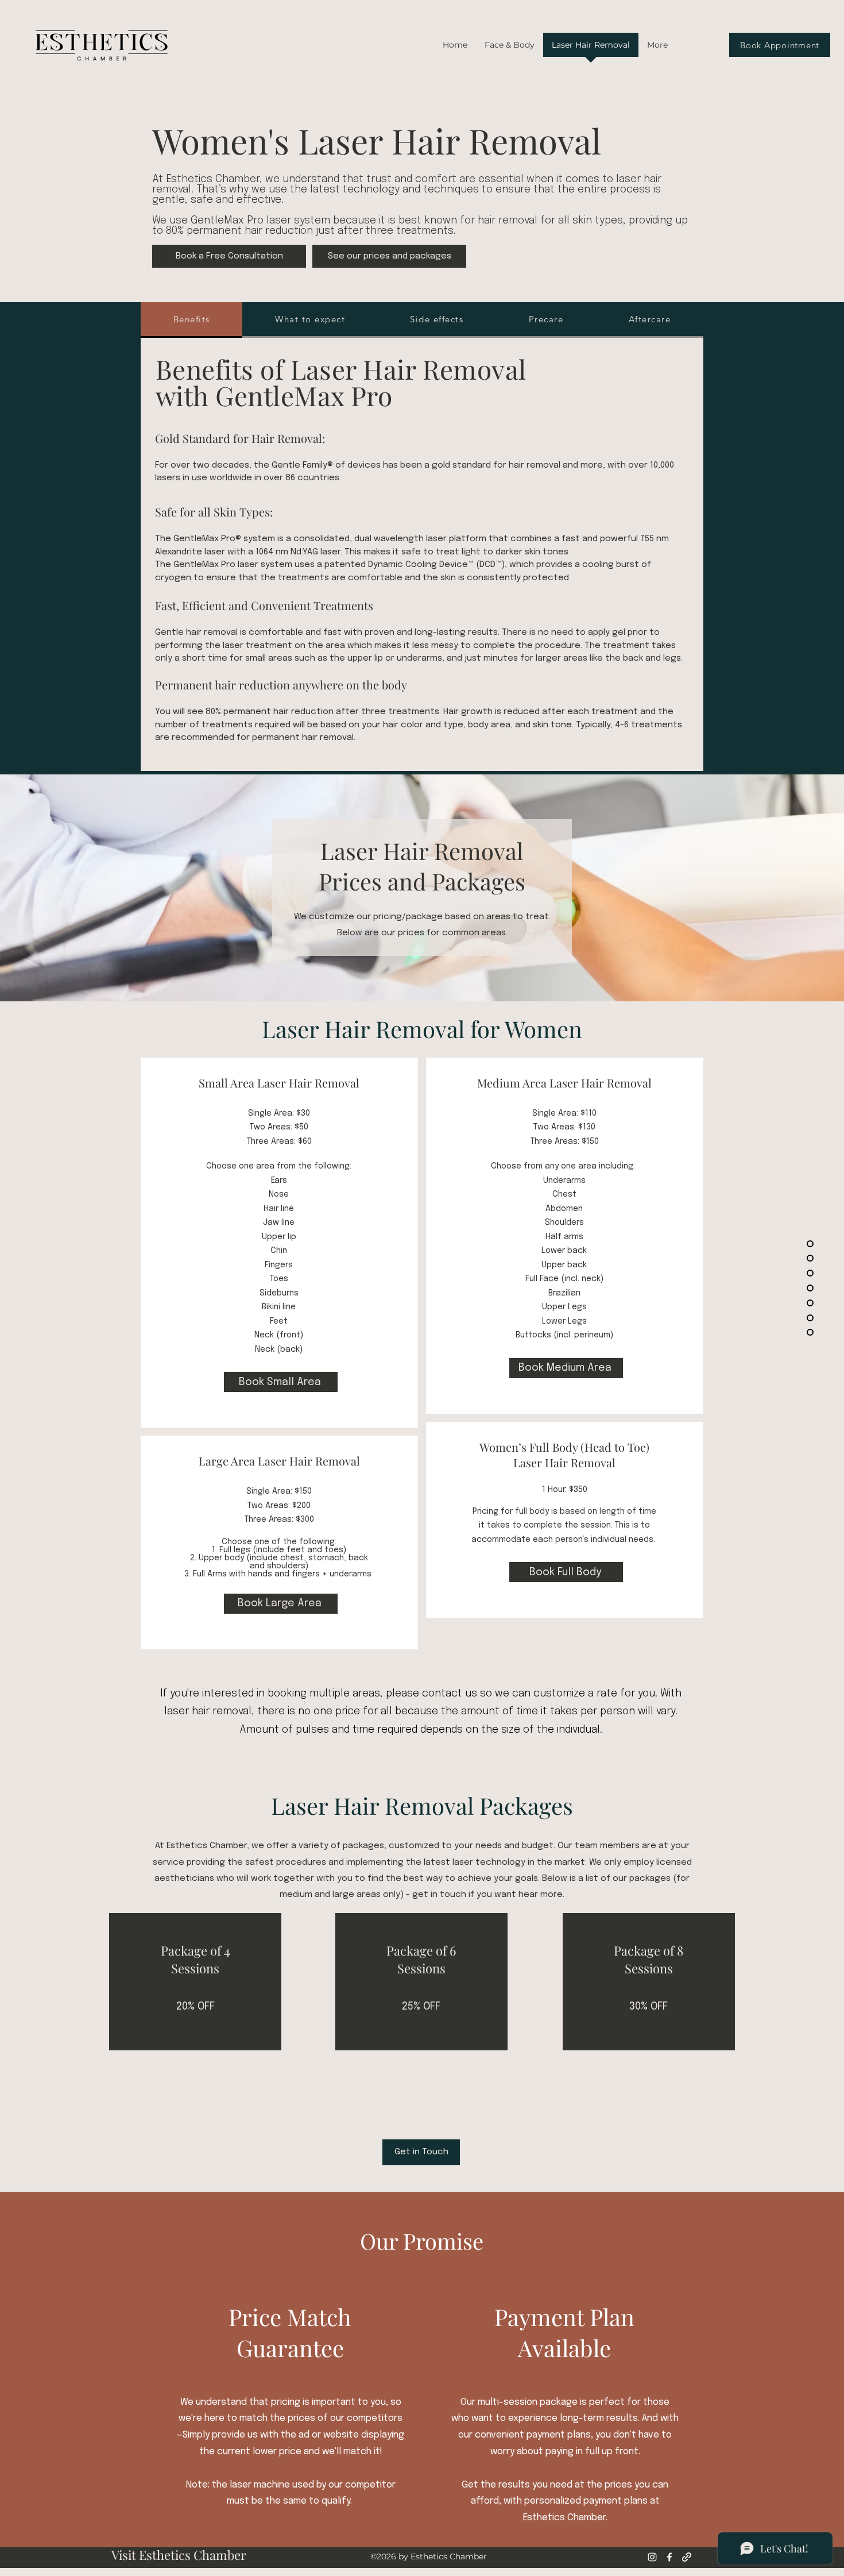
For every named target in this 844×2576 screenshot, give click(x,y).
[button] (510, 49)
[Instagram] (652, 2557)
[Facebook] (669, 2557)
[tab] (191, 320)
